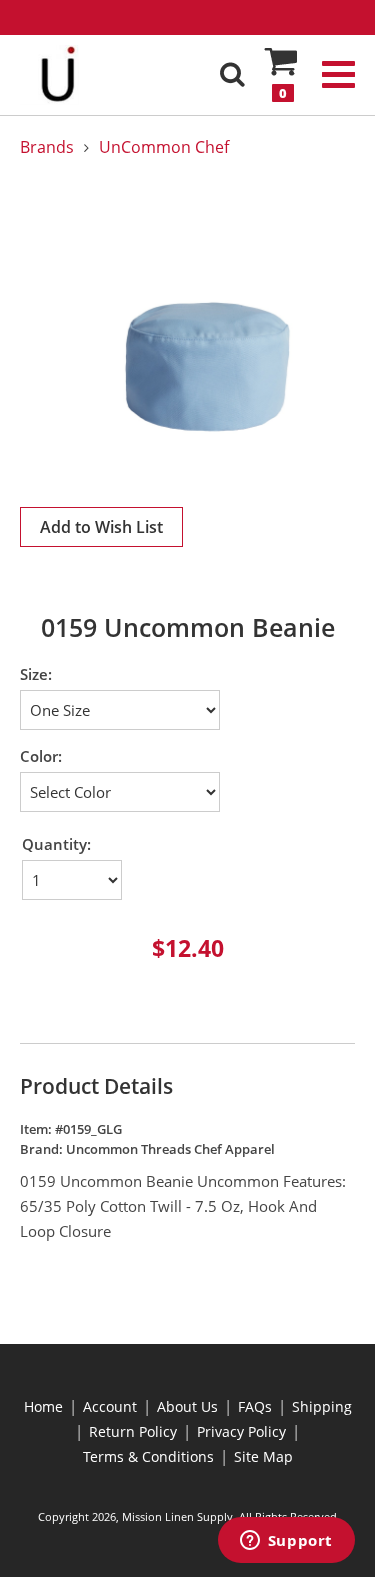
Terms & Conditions (148, 1456)
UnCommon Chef (164, 147)
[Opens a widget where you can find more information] (286, 1542)
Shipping (322, 1406)
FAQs (255, 1406)
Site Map (263, 1456)
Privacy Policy (241, 1431)
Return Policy (133, 1431)
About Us (187, 1406)
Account (110, 1406)
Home (43, 1406)
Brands (47, 147)
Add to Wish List (101, 527)
